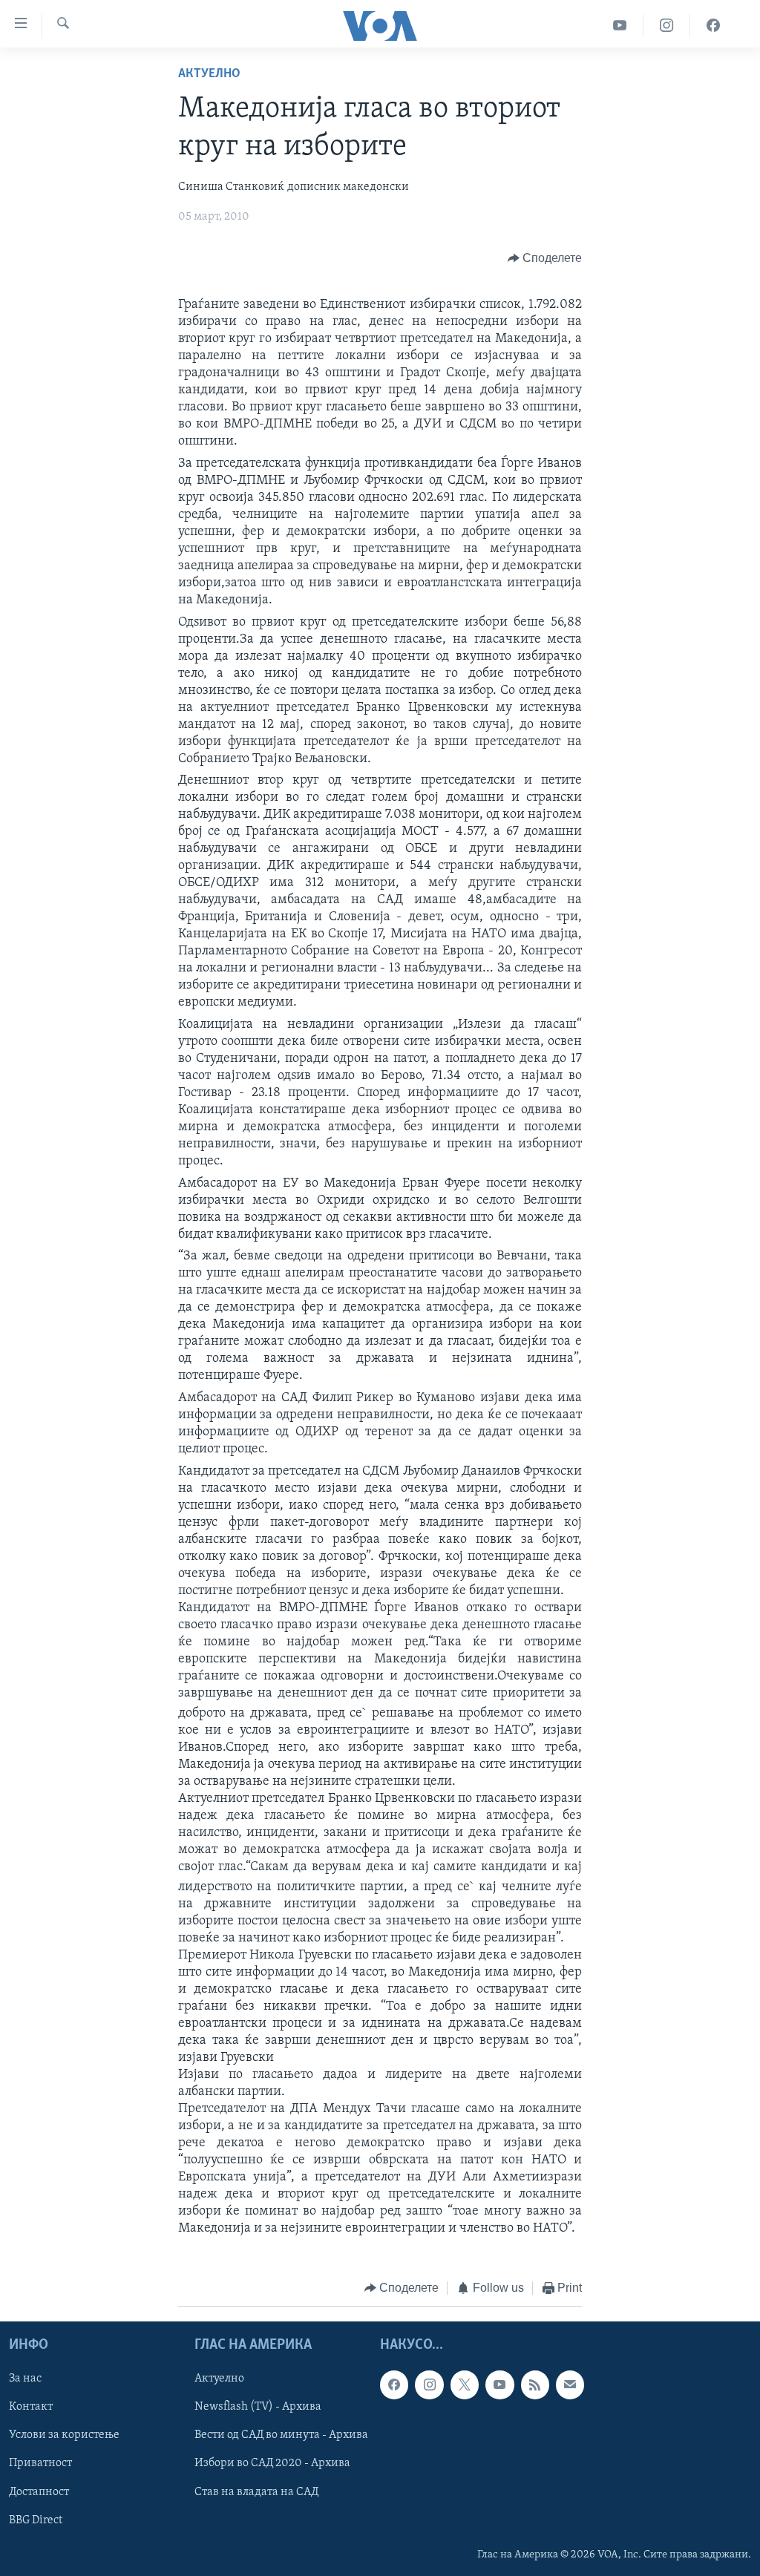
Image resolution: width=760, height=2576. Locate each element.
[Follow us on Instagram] (429, 2385)
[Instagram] (667, 26)
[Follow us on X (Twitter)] (465, 2385)
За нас (25, 2379)
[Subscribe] (570, 2385)
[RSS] (535, 2385)
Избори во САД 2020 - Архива (272, 2464)
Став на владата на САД (256, 2492)
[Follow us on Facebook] (394, 2385)
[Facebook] (713, 26)
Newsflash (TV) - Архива (258, 2408)
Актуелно (209, 74)
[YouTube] (620, 26)
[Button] (545, 258)
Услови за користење (64, 2436)
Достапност (39, 2492)
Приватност (40, 2464)
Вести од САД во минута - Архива (281, 2436)
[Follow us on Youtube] (499, 2385)
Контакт (31, 2408)
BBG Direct (36, 2520)
